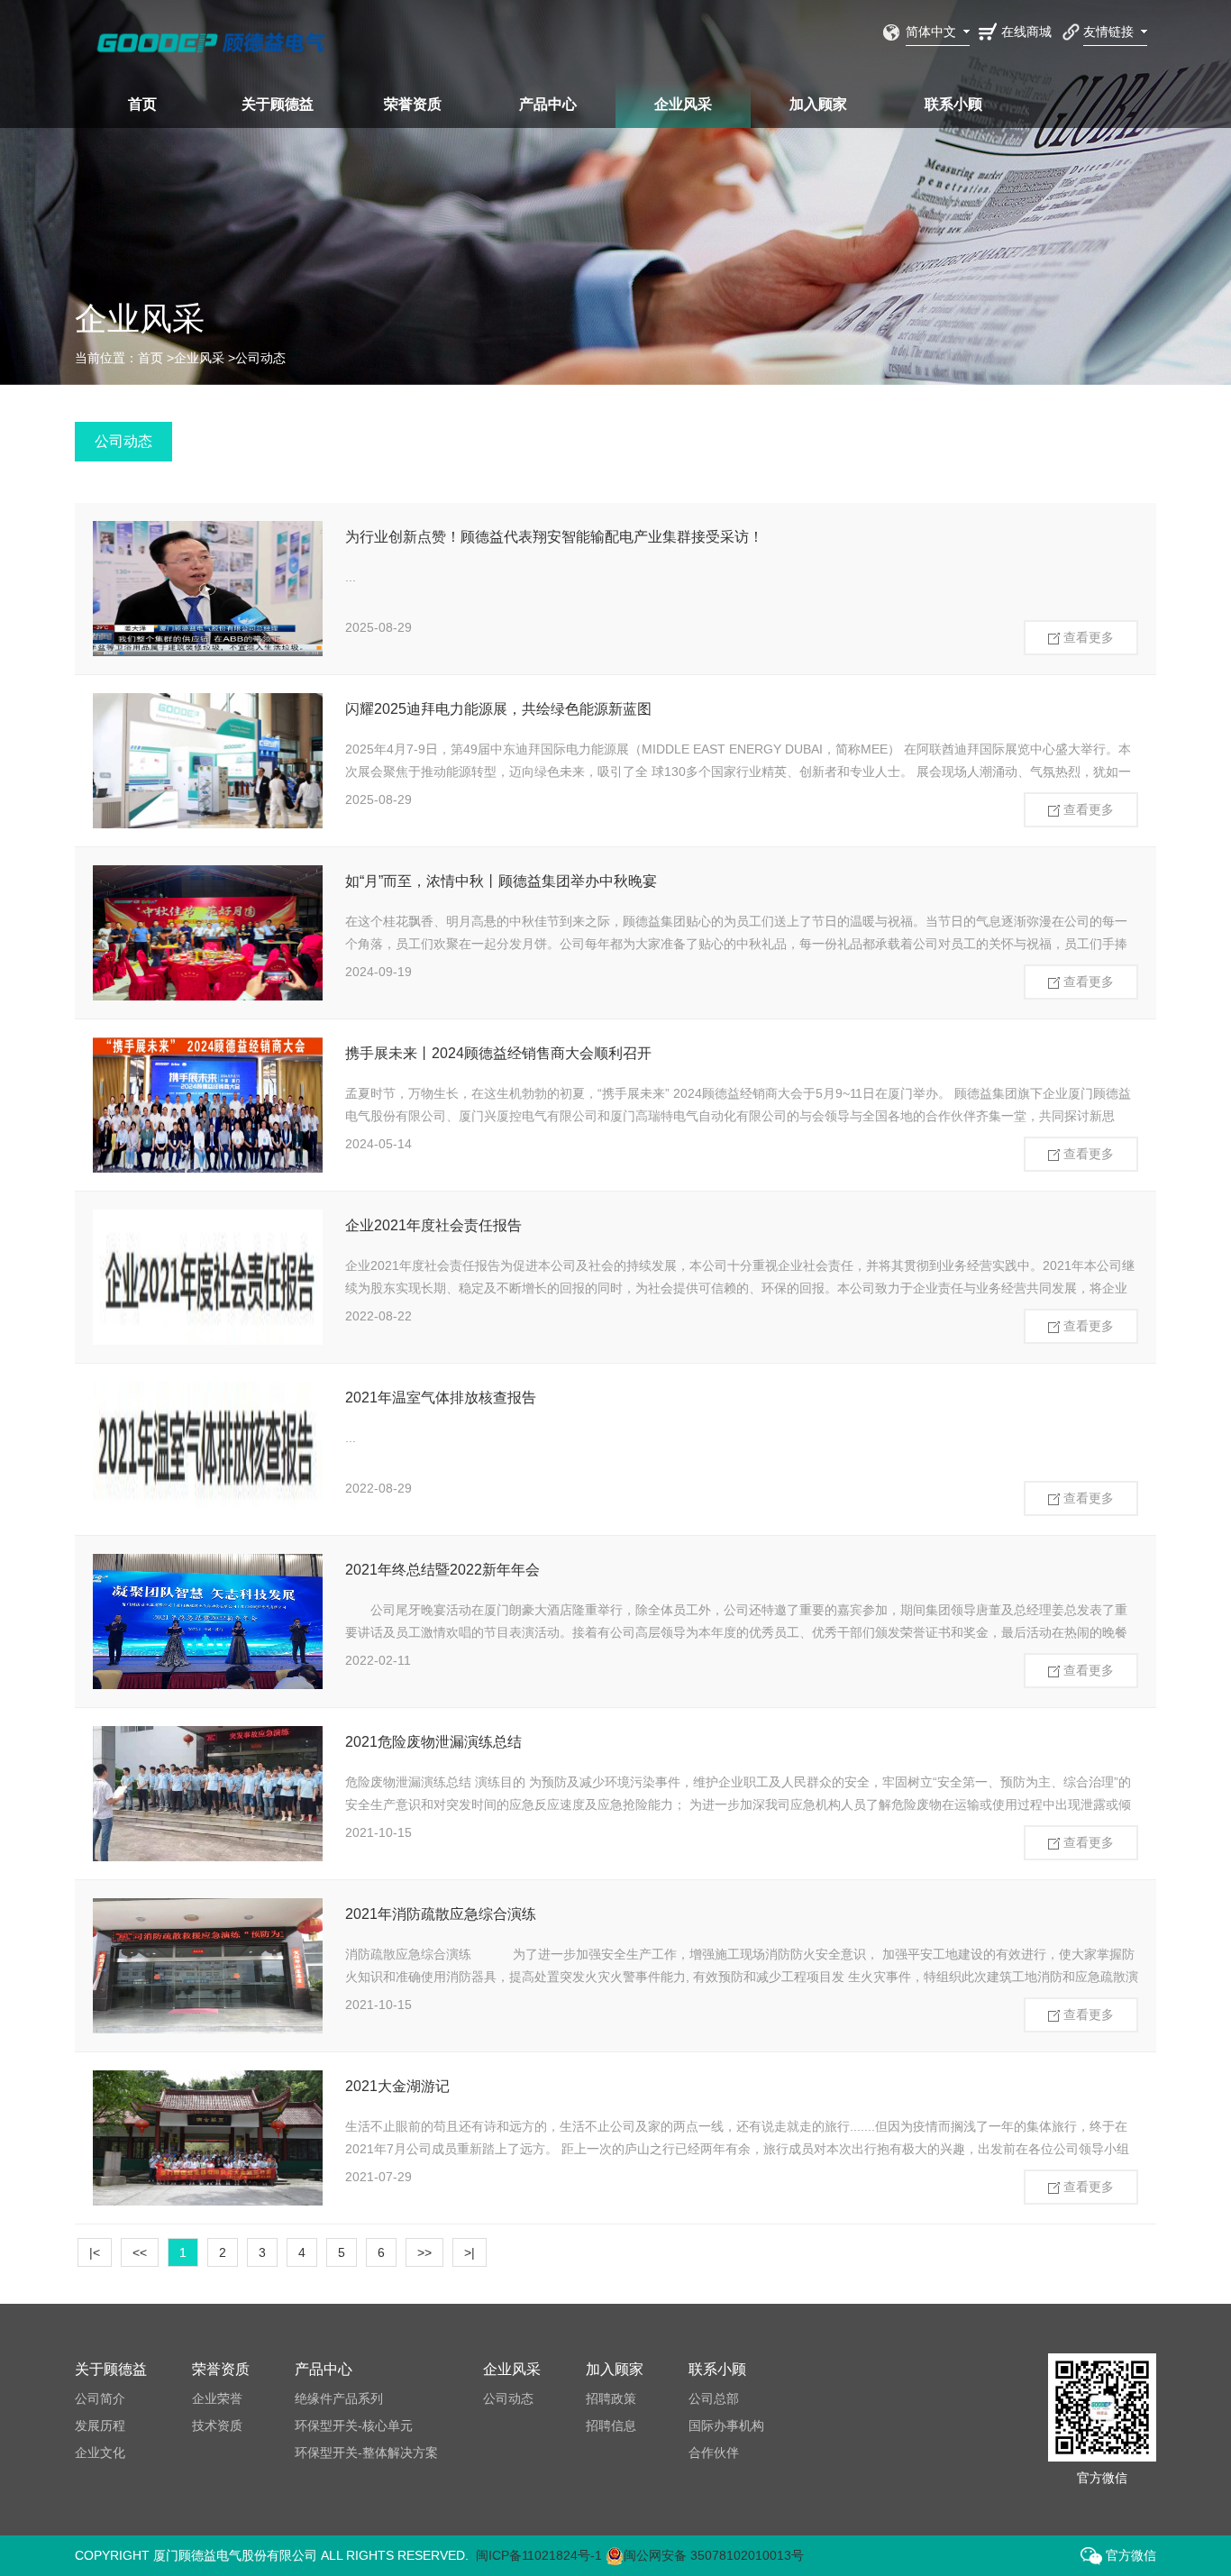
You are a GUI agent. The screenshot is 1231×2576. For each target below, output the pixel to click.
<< (140, 2252)
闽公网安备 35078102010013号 (714, 2555)
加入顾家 (818, 104)
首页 (142, 104)
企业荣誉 (217, 2398)
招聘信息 (611, 2425)
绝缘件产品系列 (339, 2398)
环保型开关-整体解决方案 (366, 2453)
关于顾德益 (278, 104)
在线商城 (1026, 32)
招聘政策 (611, 2398)
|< (95, 2252)
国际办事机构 (726, 2425)
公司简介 (100, 2398)
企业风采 (683, 104)
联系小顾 (953, 104)
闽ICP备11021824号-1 (539, 2555)
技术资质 (217, 2425)
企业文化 (100, 2453)
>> (424, 2252)
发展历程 (100, 2425)
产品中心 (548, 104)
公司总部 (714, 2398)
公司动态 (260, 358)
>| (470, 2252)
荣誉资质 (413, 104)
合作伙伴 (714, 2453)
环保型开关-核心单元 (354, 2425)
